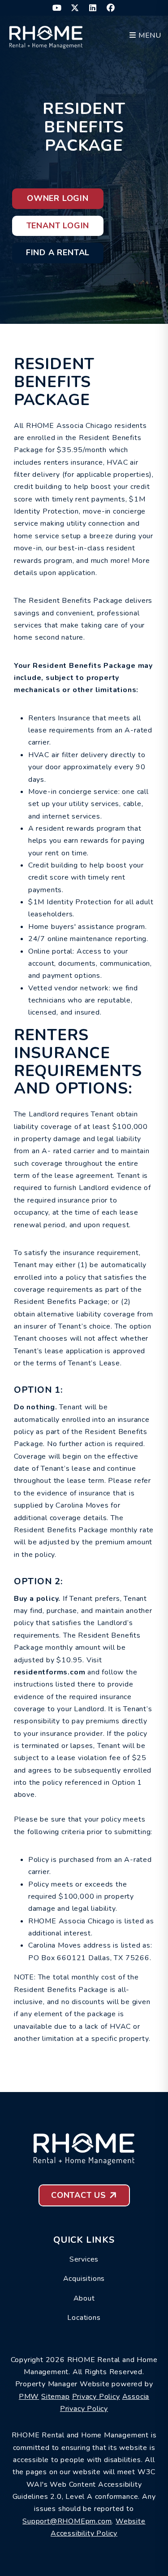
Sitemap (56, 2397)
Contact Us (79, 2195)
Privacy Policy (96, 2397)
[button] (57, 8)
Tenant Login (58, 226)
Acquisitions (84, 2279)
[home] (46, 35)
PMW (29, 2397)
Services (84, 2259)
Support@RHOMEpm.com (67, 2521)
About (84, 2298)
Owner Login (58, 198)
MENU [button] (149, 35)
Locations (84, 2318)
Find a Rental (58, 253)
